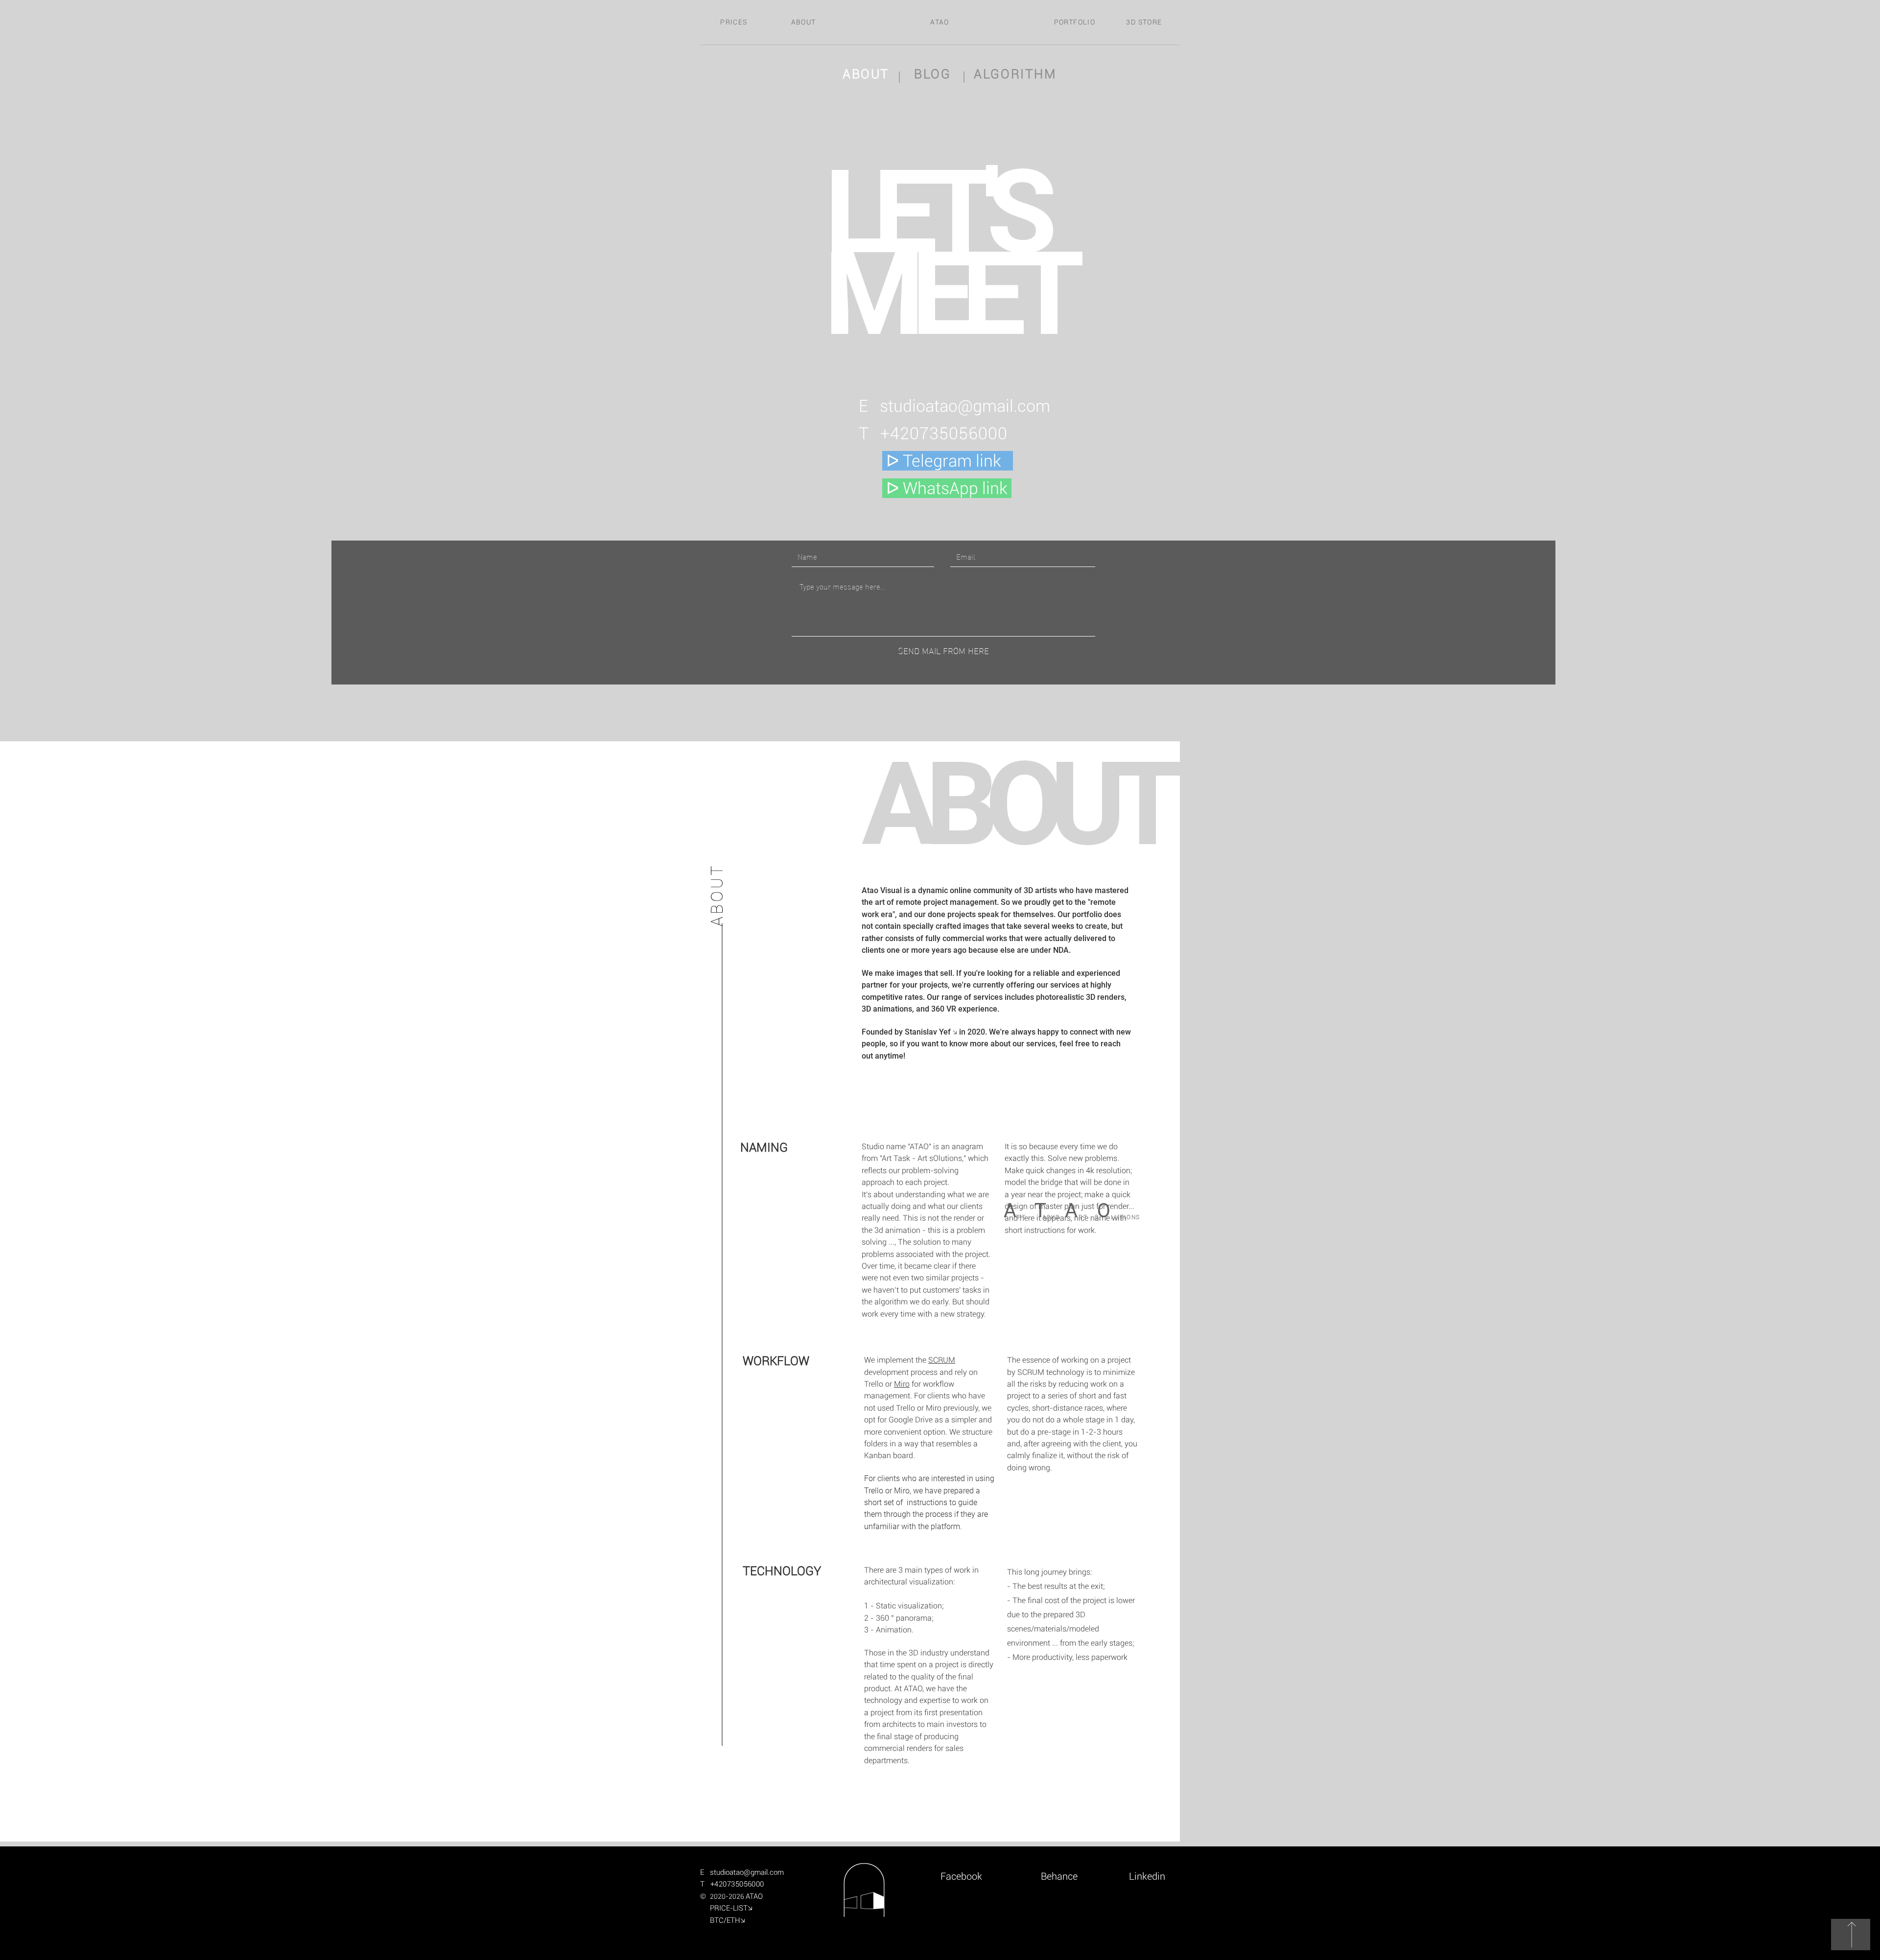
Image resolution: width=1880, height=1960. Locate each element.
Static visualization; (910, 1606)
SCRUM (942, 1360)
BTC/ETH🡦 (726, 1920)
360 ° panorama (904, 1618)
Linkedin (1146, 1876)
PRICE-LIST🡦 (735, 1908)
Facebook (969, 1876)
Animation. (895, 1630)
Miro (902, 1384)
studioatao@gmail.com (965, 406)
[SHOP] (1851, 1935)
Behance (1059, 1876)
